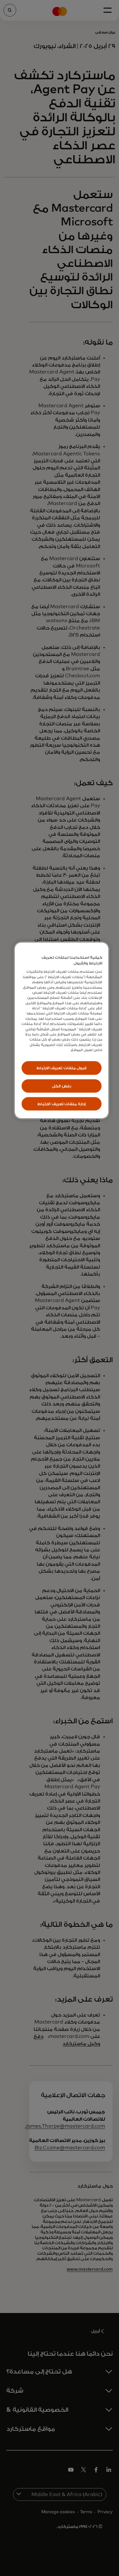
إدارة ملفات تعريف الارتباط (62, 1104)
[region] (62, 1031)
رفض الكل (62, 1086)
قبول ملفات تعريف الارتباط (62, 1068)
